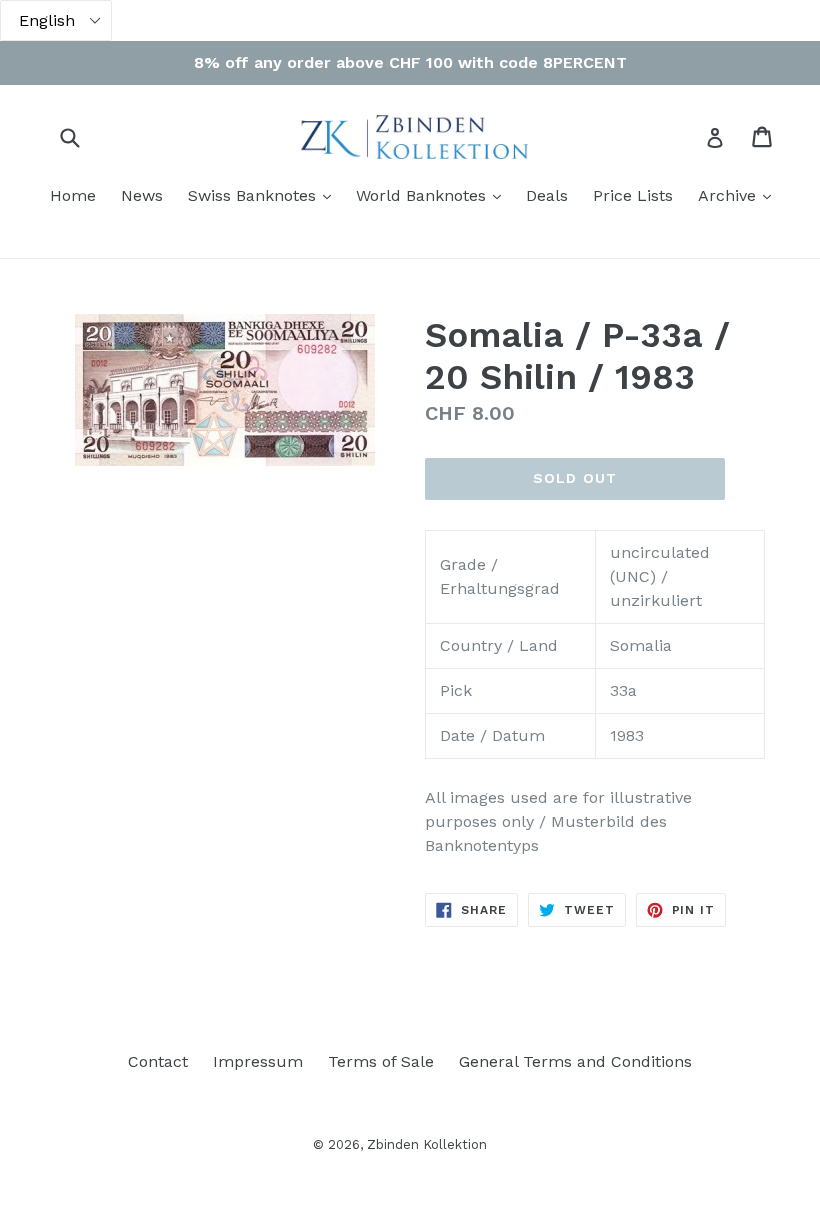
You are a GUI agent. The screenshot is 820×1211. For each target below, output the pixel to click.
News (142, 195)
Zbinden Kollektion (427, 1144)
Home (73, 195)
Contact (158, 1061)
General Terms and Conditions (575, 1061)
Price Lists (633, 195)
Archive (739, 195)
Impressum (258, 1061)
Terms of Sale (381, 1061)
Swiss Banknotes (264, 195)
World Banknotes (433, 195)
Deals (547, 195)
